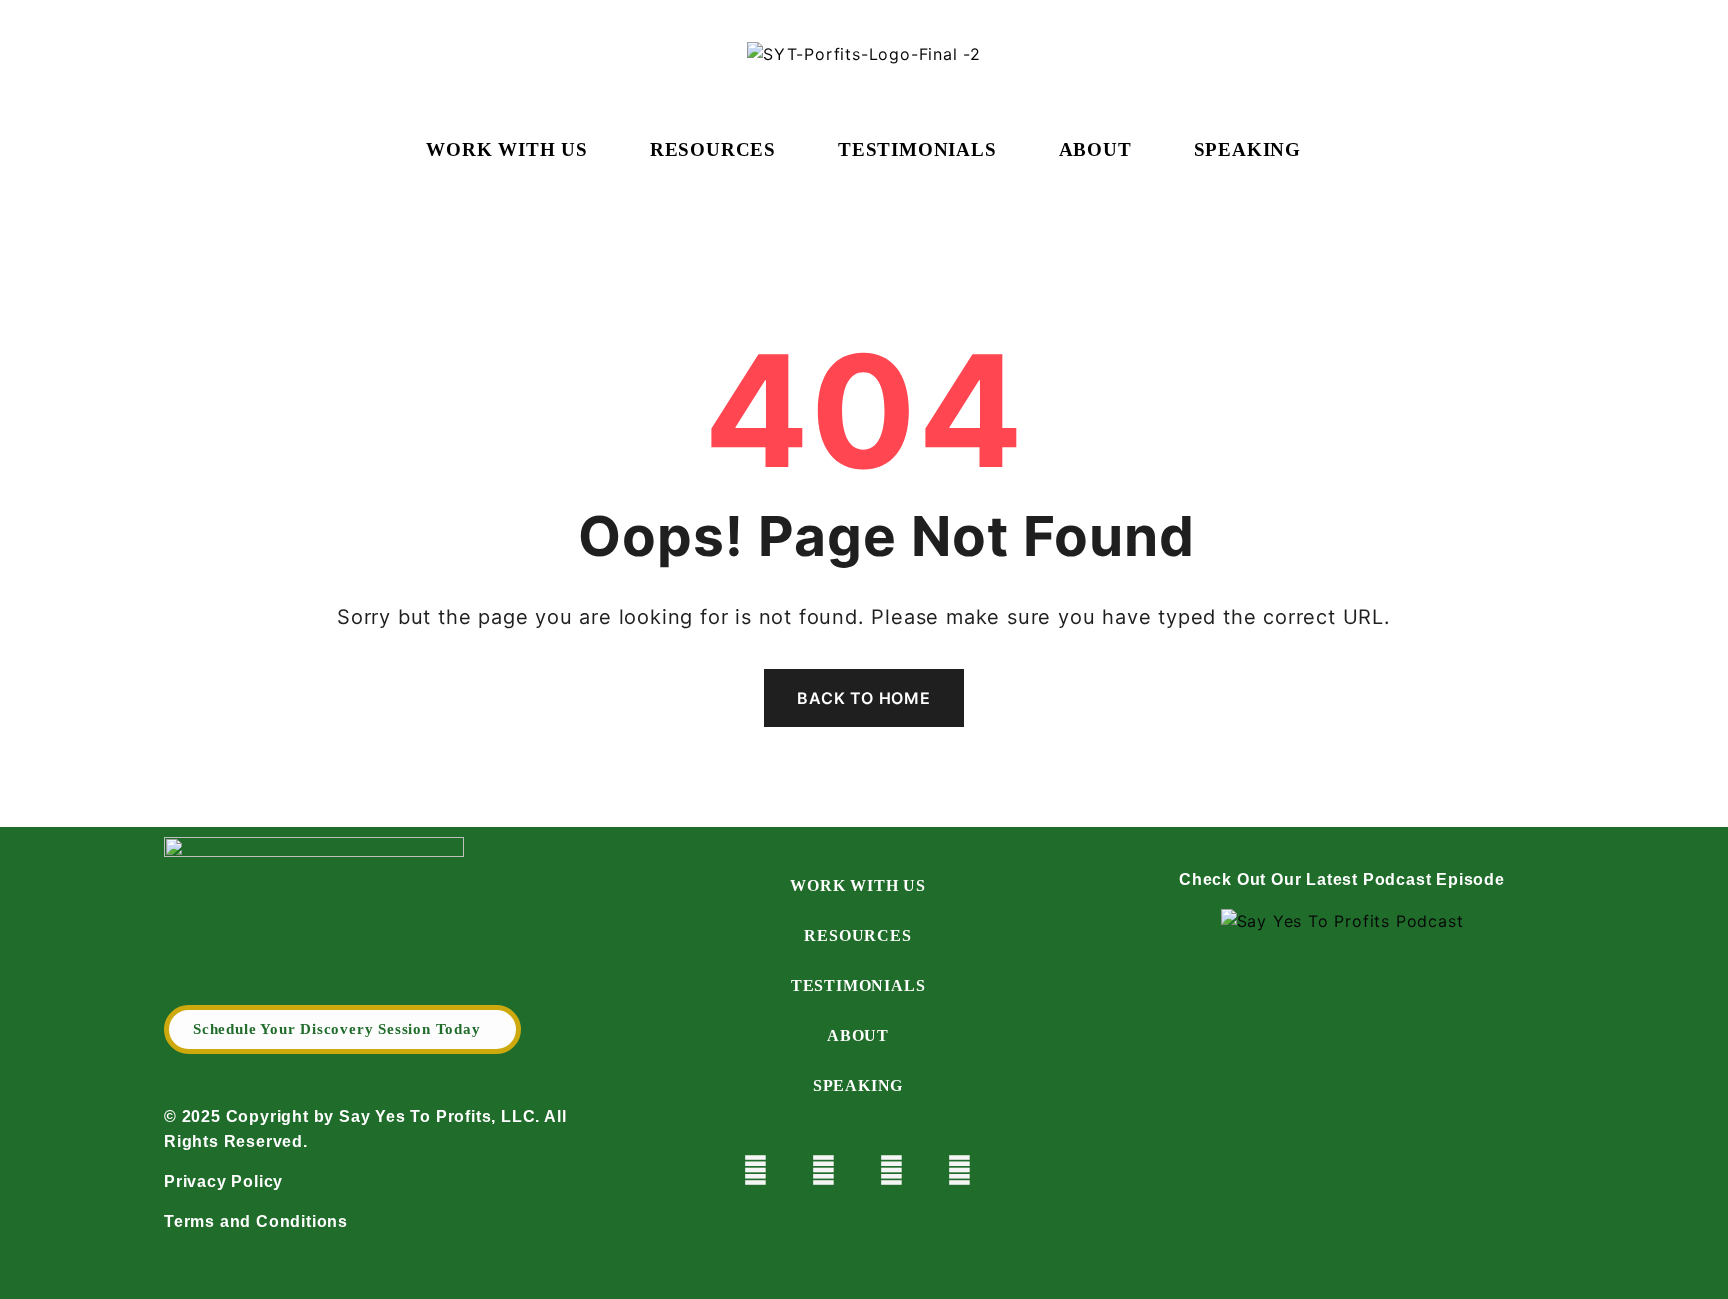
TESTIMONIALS (917, 150)
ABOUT (1095, 150)
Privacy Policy (223, 1181)
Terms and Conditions (256, 1221)
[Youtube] (756, 1170)
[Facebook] (824, 1170)
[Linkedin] (960, 1170)
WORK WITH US (507, 150)
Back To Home (864, 698)
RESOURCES (713, 150)
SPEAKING (1247, 150)
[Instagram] (892, 1170)
